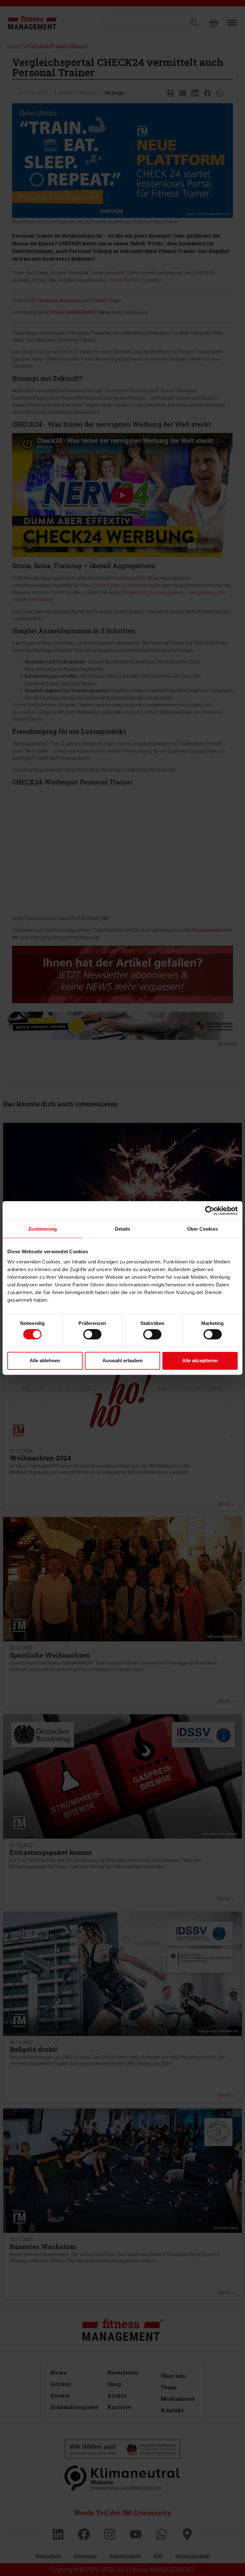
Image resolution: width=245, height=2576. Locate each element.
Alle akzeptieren (200, 1360)
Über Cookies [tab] (203, 1229)
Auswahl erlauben (122, 1360)
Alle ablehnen (45, 1360)
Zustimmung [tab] (43, 1229)
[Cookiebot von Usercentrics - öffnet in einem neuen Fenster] (210, 1211)
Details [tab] (123, 1229)
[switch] (92, 1335)
